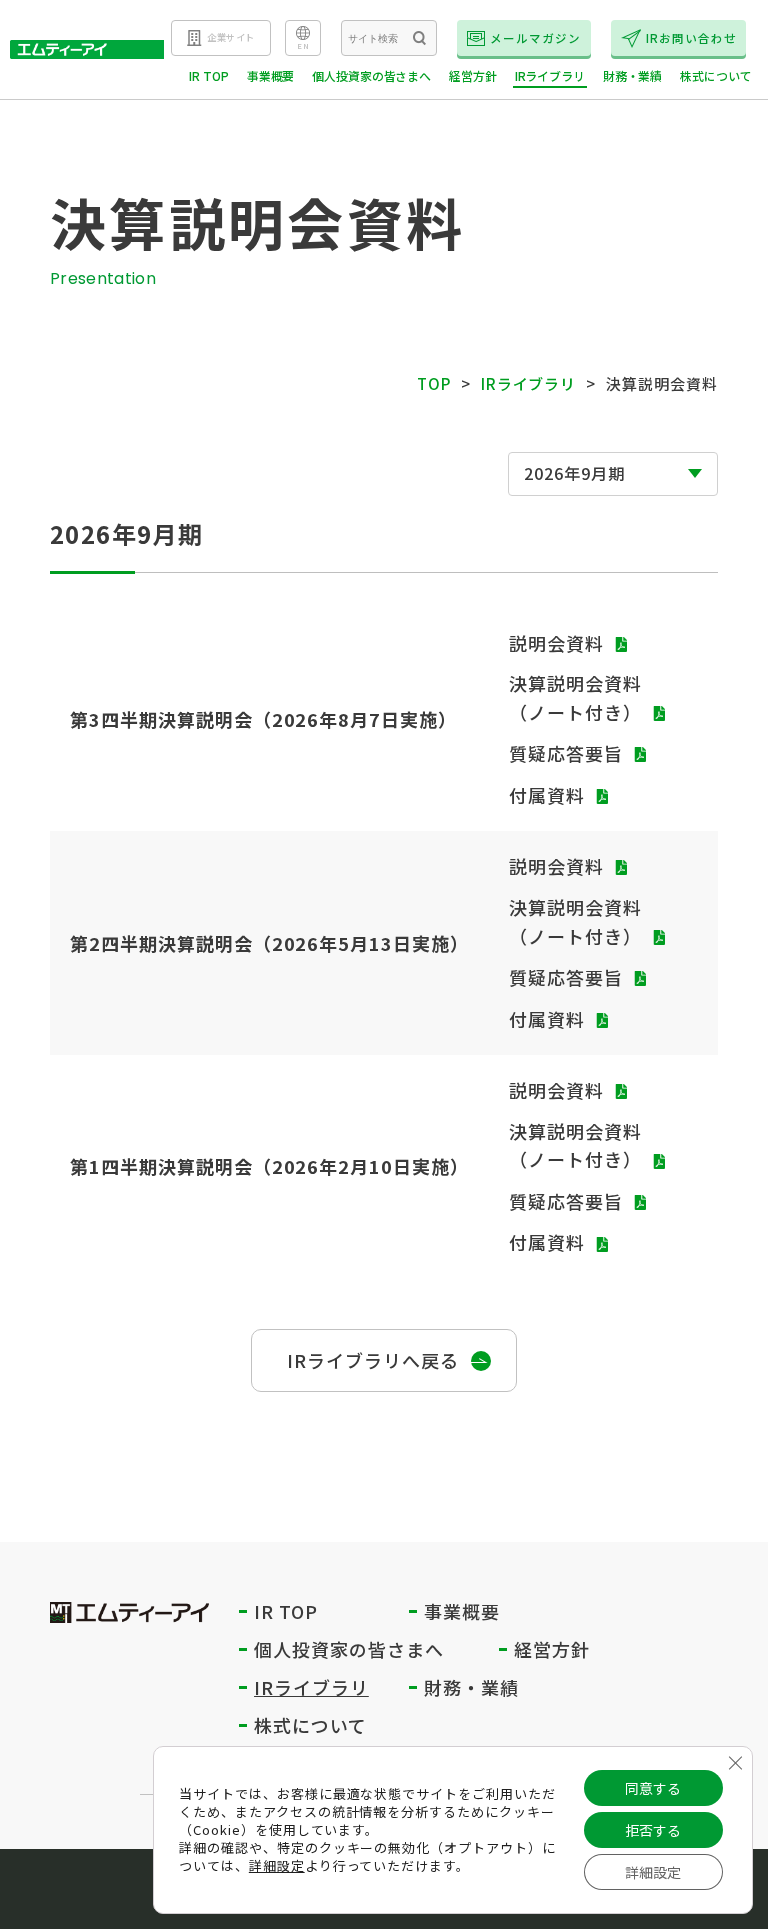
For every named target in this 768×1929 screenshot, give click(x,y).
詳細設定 (277, 1866)
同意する (653, 1788)
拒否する (653, 1830)
